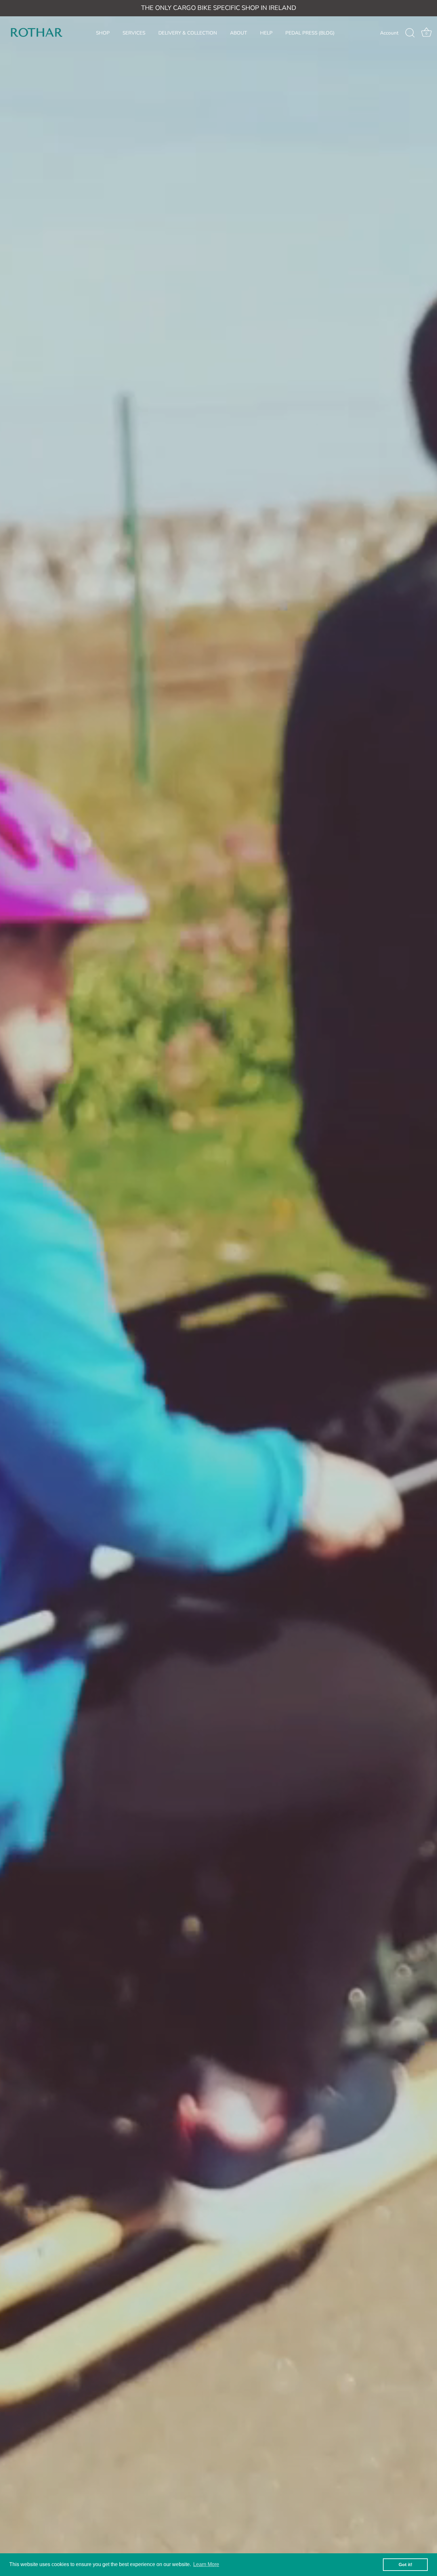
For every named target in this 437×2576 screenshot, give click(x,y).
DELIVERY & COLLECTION (188, 33)
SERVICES (134, 33)
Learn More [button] (206, 2564)
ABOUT (238, 33)
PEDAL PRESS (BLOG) (310, 33)
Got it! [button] (405, 2564)
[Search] (410, 33)
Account (389, 33)
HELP (266, 33)
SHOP (103, 33)
